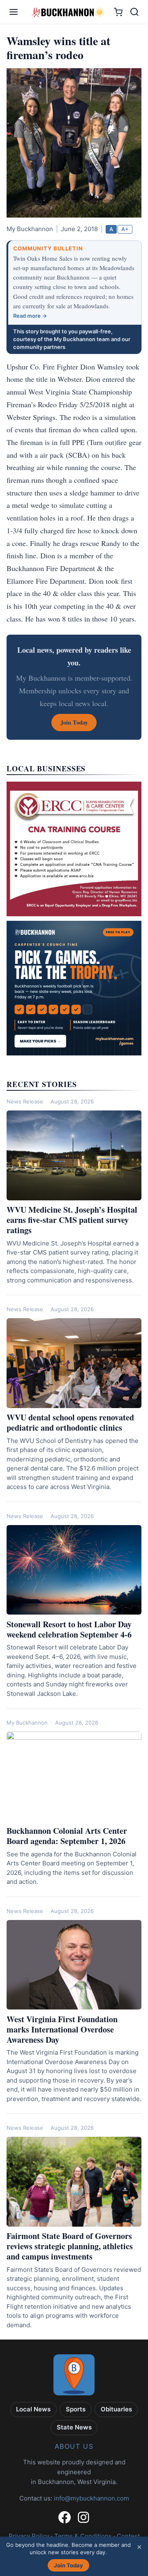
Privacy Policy (29, 2536)
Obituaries (116, 2409)
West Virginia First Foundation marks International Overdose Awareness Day (62, 2029)
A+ (125, 229)
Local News (33, 2409)
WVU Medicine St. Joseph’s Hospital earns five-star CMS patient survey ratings (72, 1220)
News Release (25, 1101)
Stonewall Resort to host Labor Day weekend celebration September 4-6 (69, 1629)
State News (74, 2427)
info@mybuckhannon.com (91, 2498)
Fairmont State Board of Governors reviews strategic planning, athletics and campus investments (70, 2246)
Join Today (68, 2565)
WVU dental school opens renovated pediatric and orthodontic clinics (70, 1422)
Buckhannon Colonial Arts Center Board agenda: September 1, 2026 (67, 1836)
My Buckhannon (27, 1723)
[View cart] (118, 12)
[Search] (134, 12)
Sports (76, 2409)
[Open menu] (14, 12)
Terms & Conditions (83, 2536)
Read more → (30, 316)
